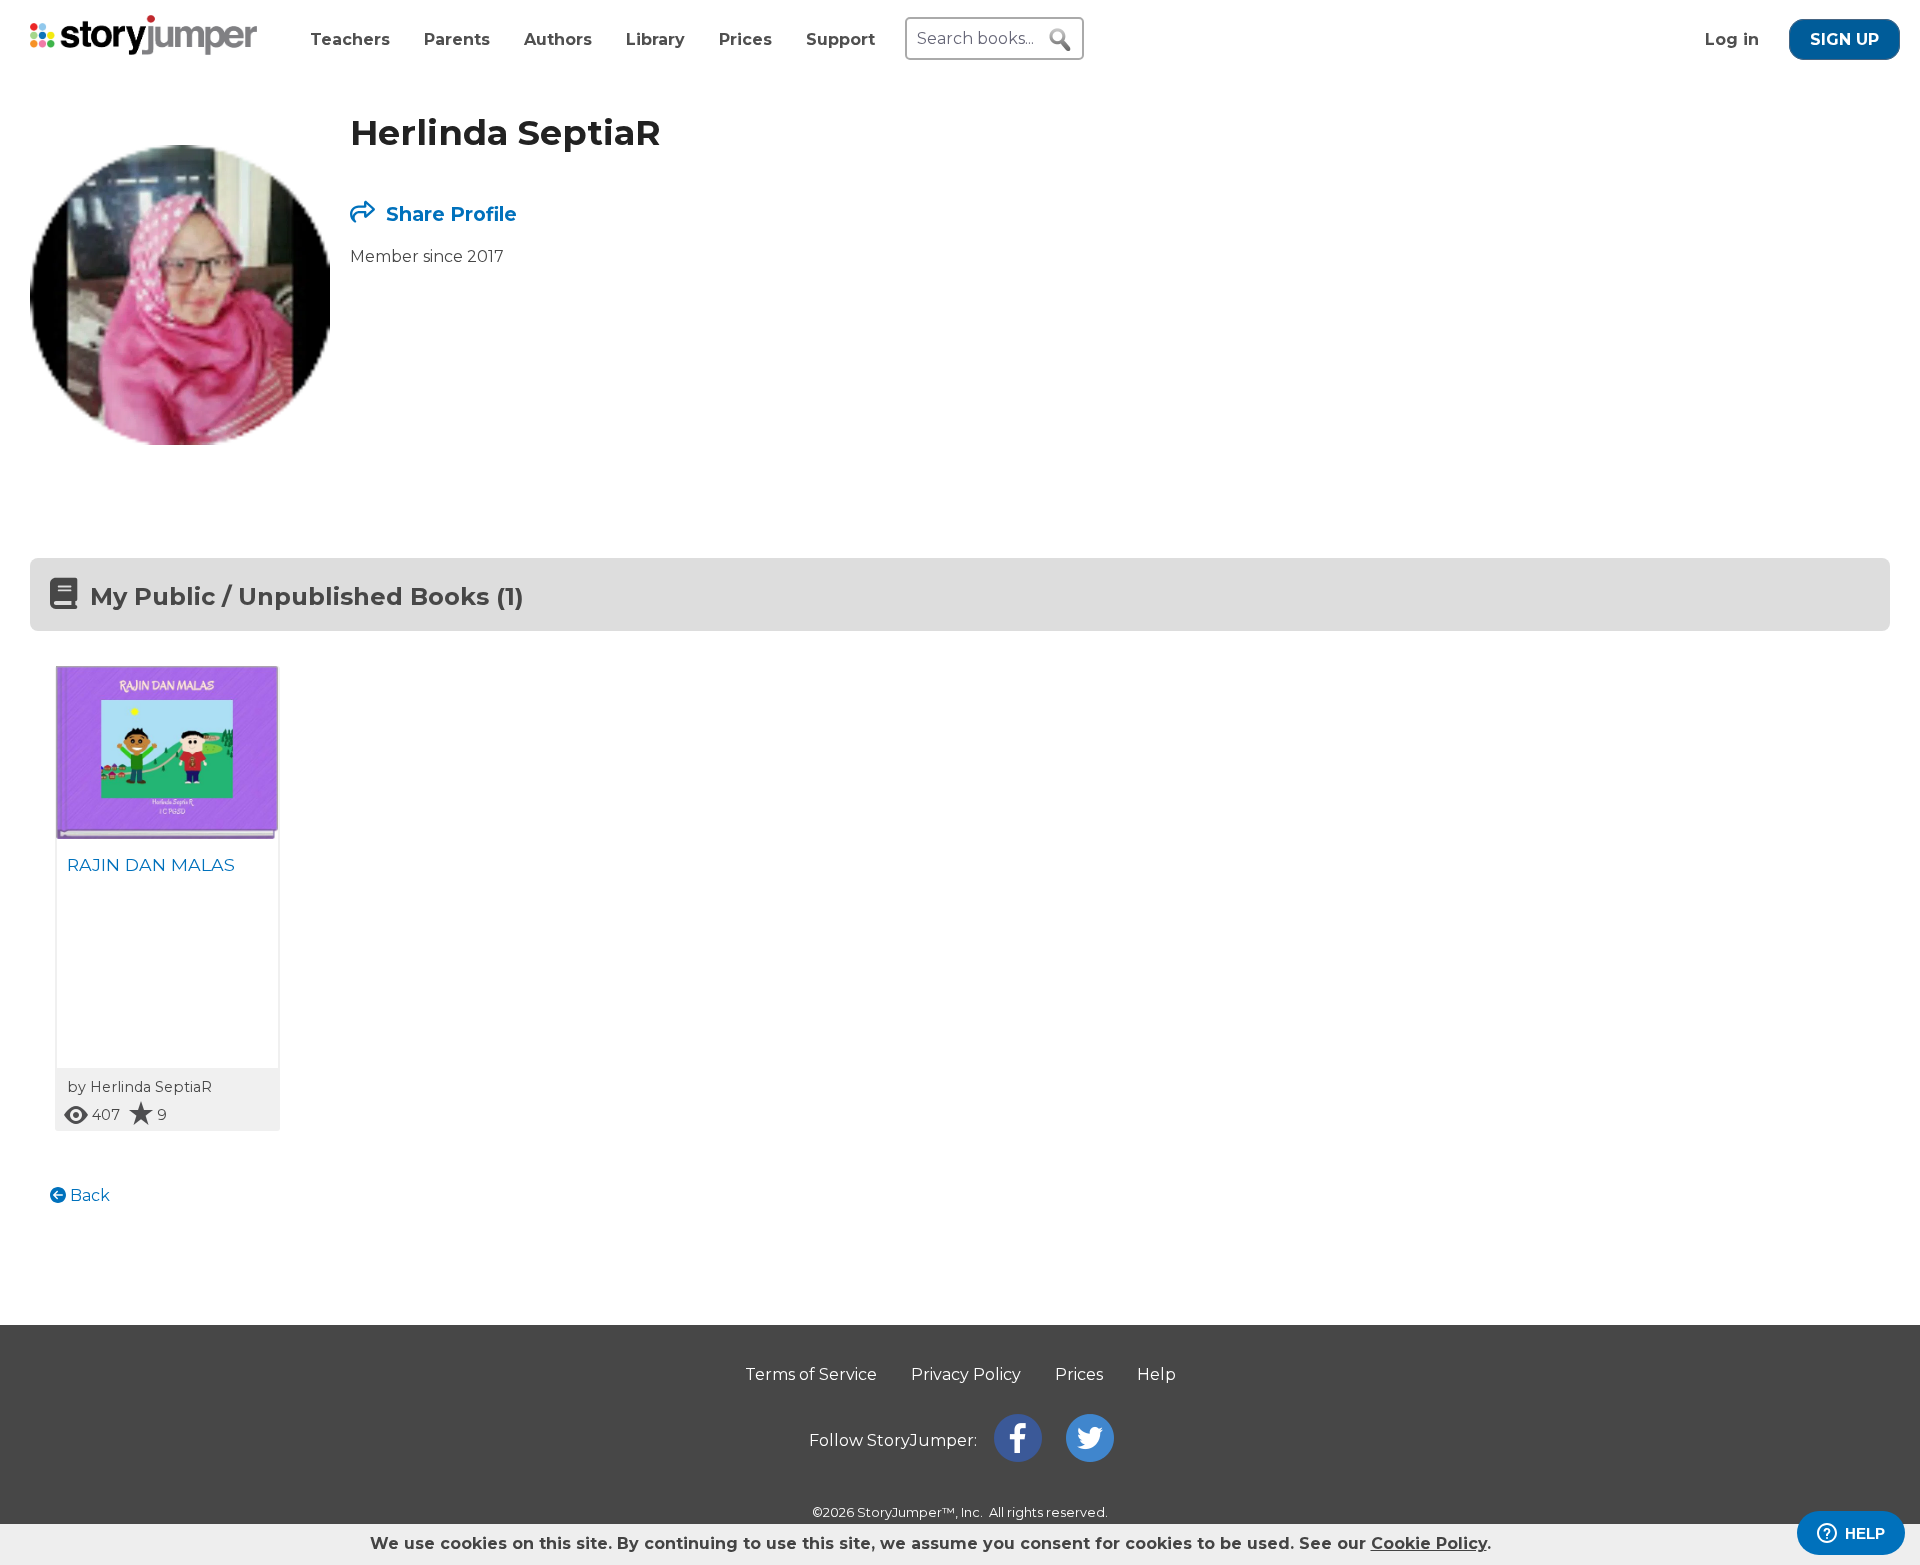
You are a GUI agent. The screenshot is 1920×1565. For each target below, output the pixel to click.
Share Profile (449, 214)
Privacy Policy (966, 1374)
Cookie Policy (1429, 1543)
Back (88, 1195)
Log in (1732, 39)
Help (1156, 1374)
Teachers (350, 39)
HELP (1865, 1533)
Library (655, 39)
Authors (558, 39)
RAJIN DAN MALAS (151, 864)
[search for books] (1060, 40)
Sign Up (1844, 39)
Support (840, 39)
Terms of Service (811, 1374)
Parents (457, 39)
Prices (745, 39)
